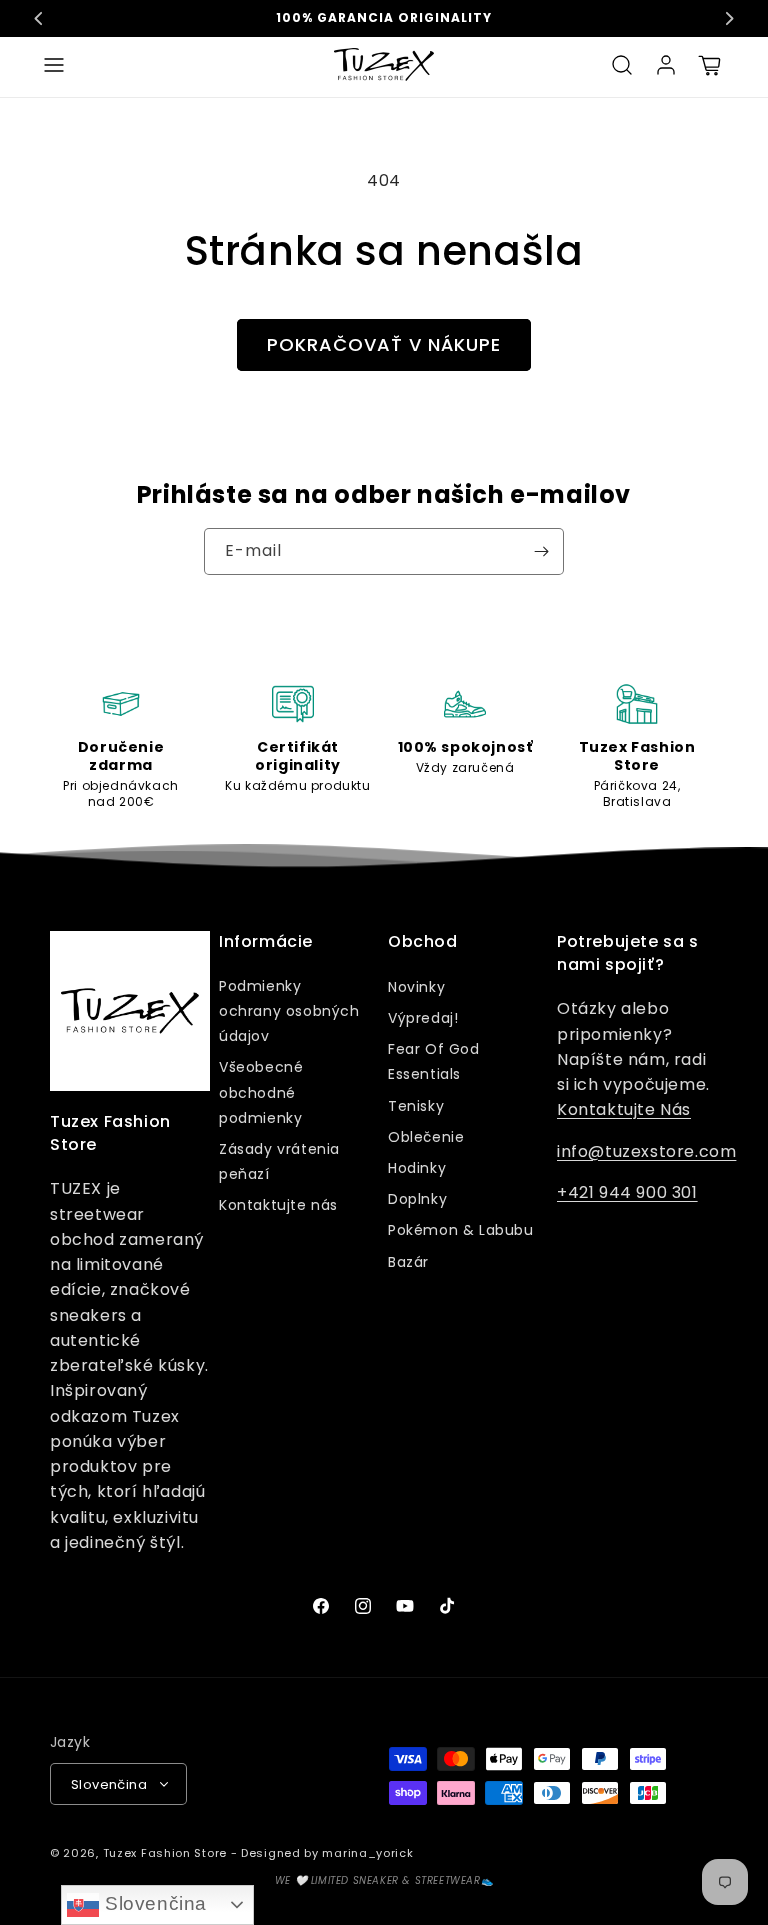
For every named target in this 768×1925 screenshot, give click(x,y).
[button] (54, 65)
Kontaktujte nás (278, 1205)
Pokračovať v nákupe (384, 344)
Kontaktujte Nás (624, 1109)
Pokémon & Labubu (461, 1230)
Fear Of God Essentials (434, 1061)
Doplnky (417, 1199)
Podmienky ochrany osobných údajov (289, 1011)
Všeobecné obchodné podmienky (261, 1092)
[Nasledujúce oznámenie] (729, 18)
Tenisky (416, 1106)
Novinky (416, 987)
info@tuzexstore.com (646, 1151)
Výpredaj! (423, 1018)
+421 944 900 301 (627, 1192)
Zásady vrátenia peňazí (279, 1161)
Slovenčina (153, 1903)
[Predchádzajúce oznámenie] (39, 18)
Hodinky (417, 1168)
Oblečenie (426, 1137)
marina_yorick (367, 1853)
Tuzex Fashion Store (165, 1853)
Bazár (408, 1262)
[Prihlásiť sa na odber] (541, 551)
